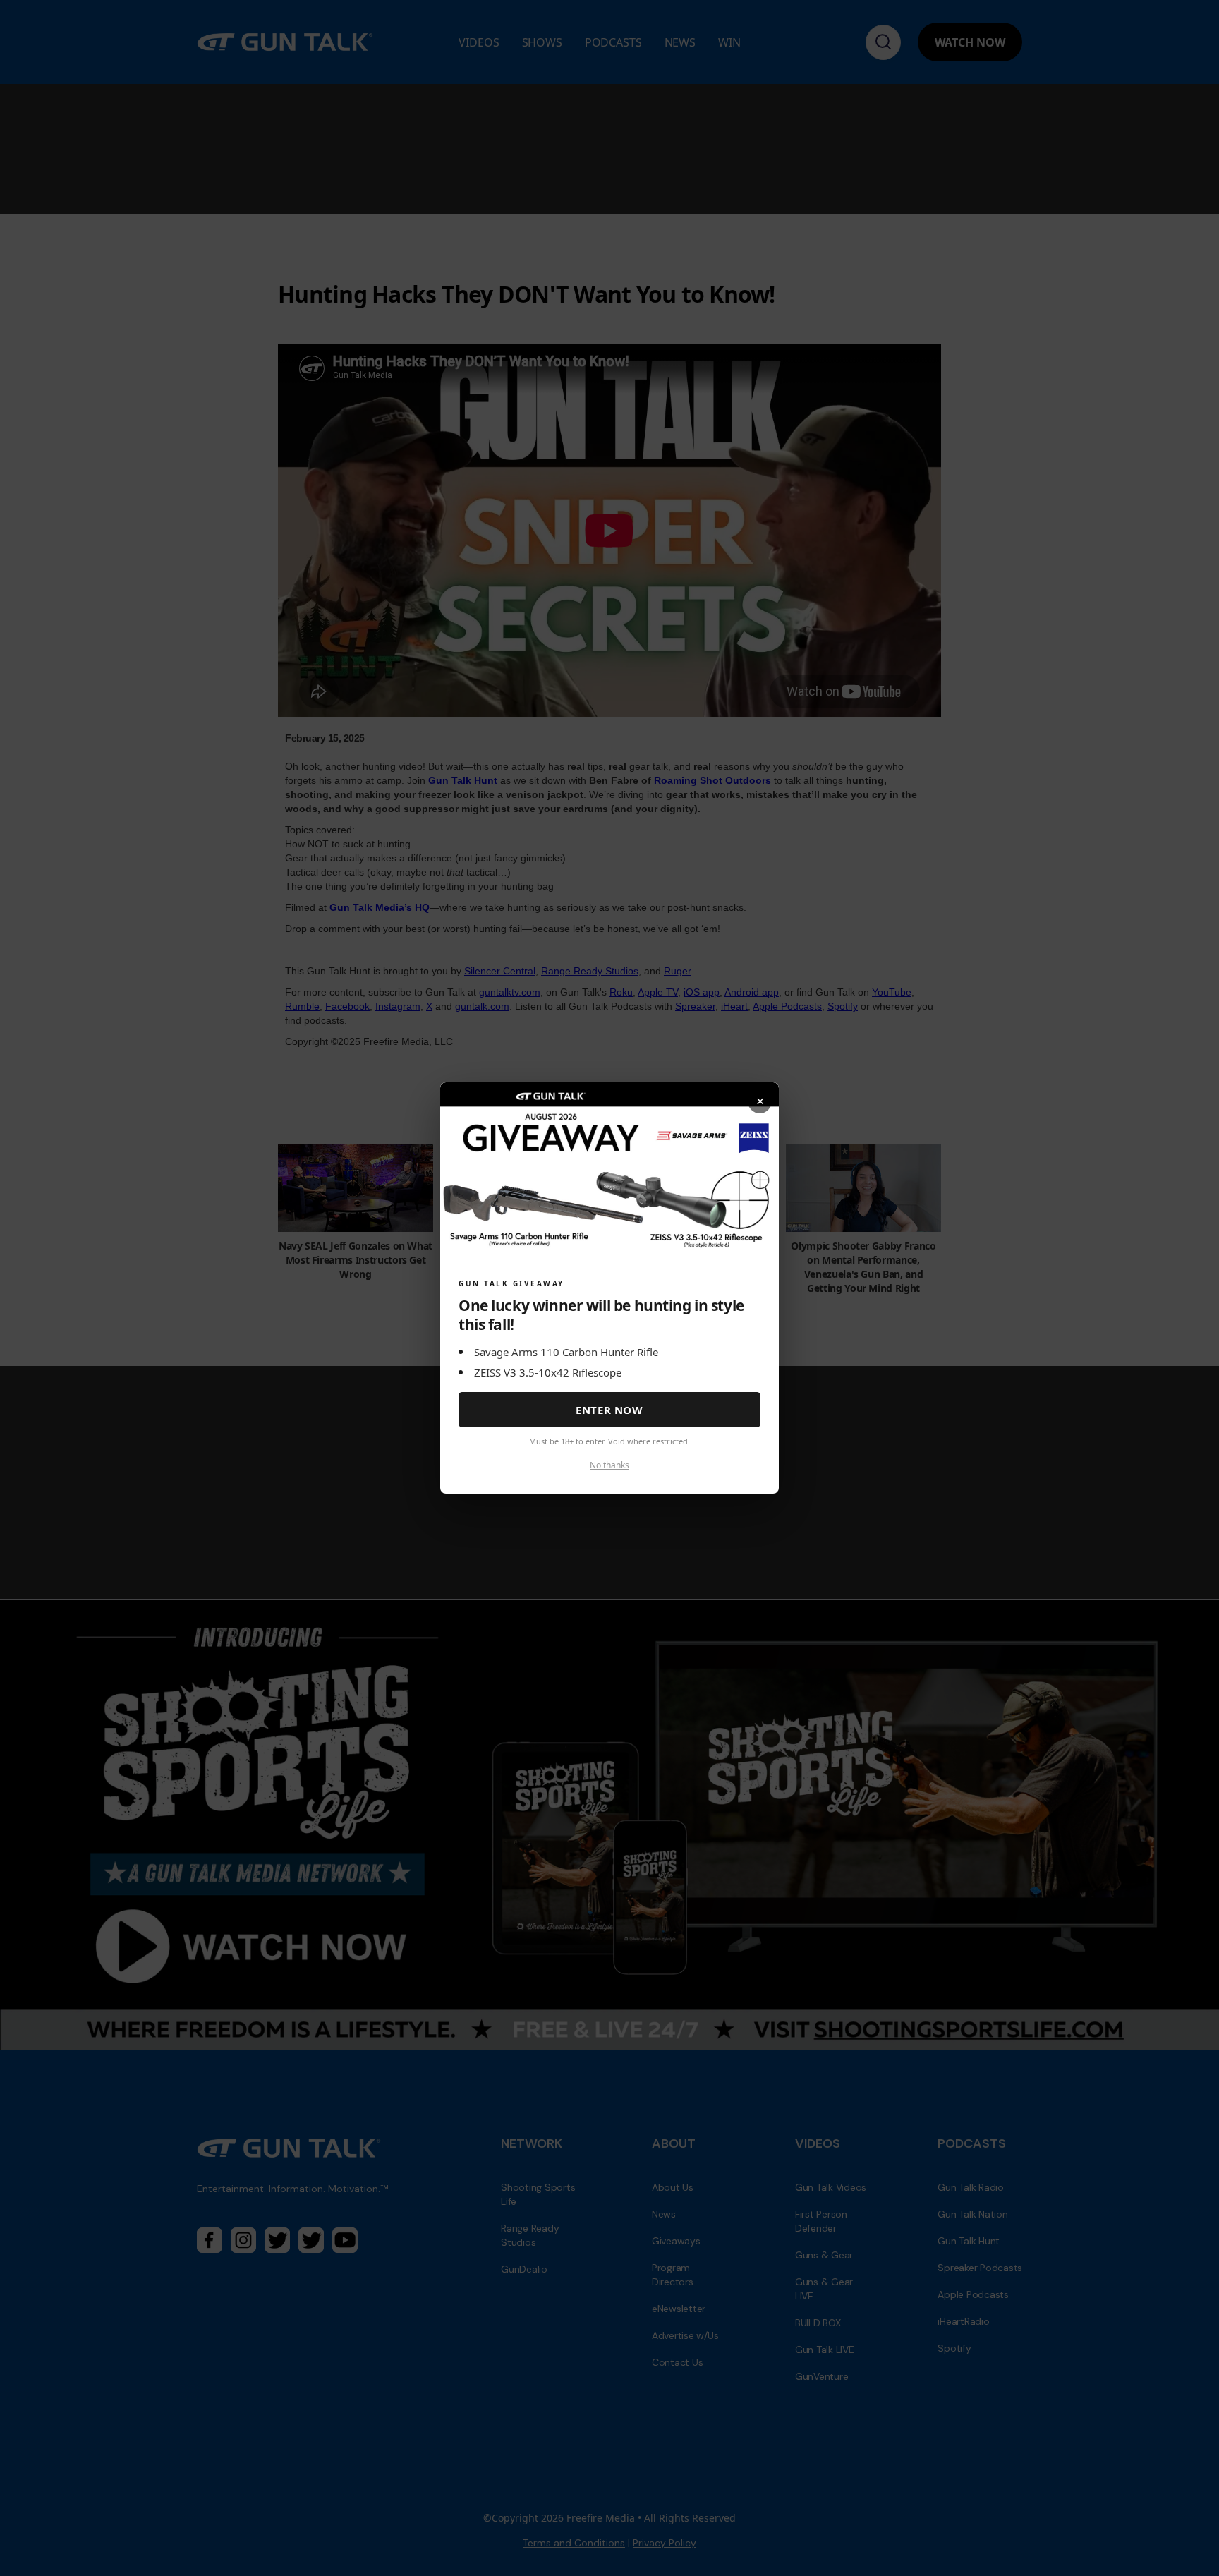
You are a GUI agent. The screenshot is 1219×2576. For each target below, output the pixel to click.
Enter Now (609, 1410)
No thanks (609, 1465)
